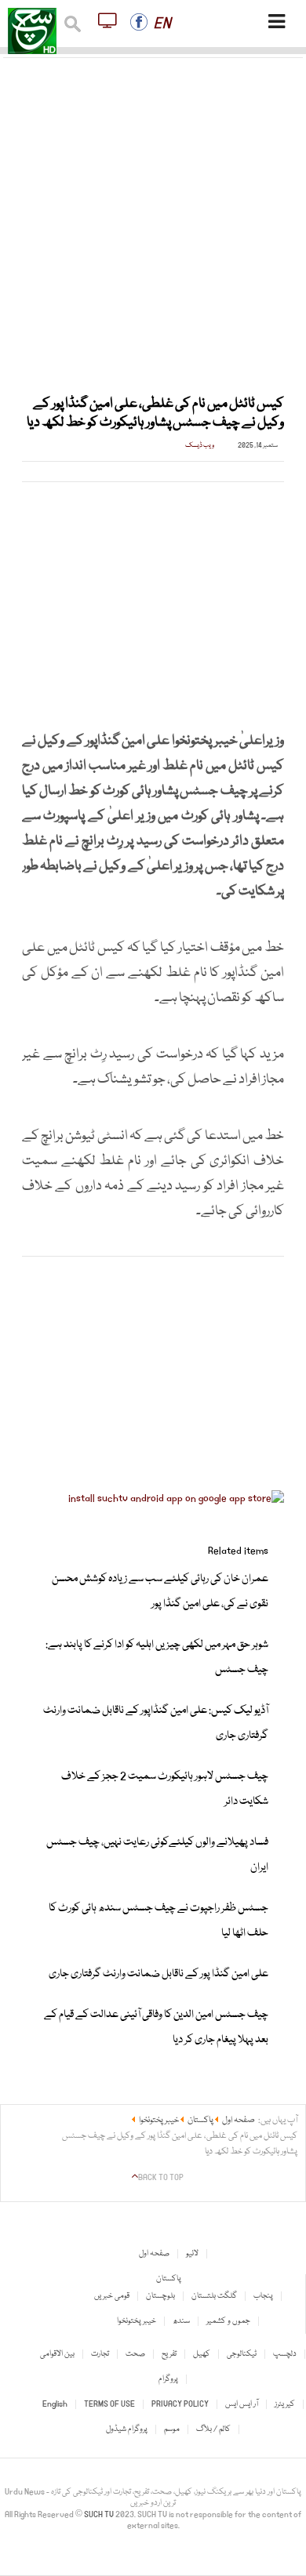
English (55, 2404)
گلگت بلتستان (214, 2296)
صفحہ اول (154, 2254)
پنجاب (263, 2296)
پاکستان (169, 2279)
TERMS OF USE (109, 2404)
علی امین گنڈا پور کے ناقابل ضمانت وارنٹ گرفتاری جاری (158, 1974)
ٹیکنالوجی (242, 2354)
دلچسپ (285, 2354)
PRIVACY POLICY (180, 2404)
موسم (172, 2429)
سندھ (181, 2321)
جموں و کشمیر (228, 2321)
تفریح (169, 2354)
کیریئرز (285, 2404)
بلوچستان (160, 2296)
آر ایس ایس (242, 2404)
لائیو (192, 2254)
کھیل (202, 2354)
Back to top (161, 2178)
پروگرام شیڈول (127, 2429)
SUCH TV (100, 2515)
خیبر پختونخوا (137, 2321)
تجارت (100, 2354)
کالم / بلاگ (213, 2429)
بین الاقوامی (57, 2354)
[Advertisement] (153, 217)
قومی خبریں (112, 2296)
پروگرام (168, 2379)
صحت (135, 2354)
